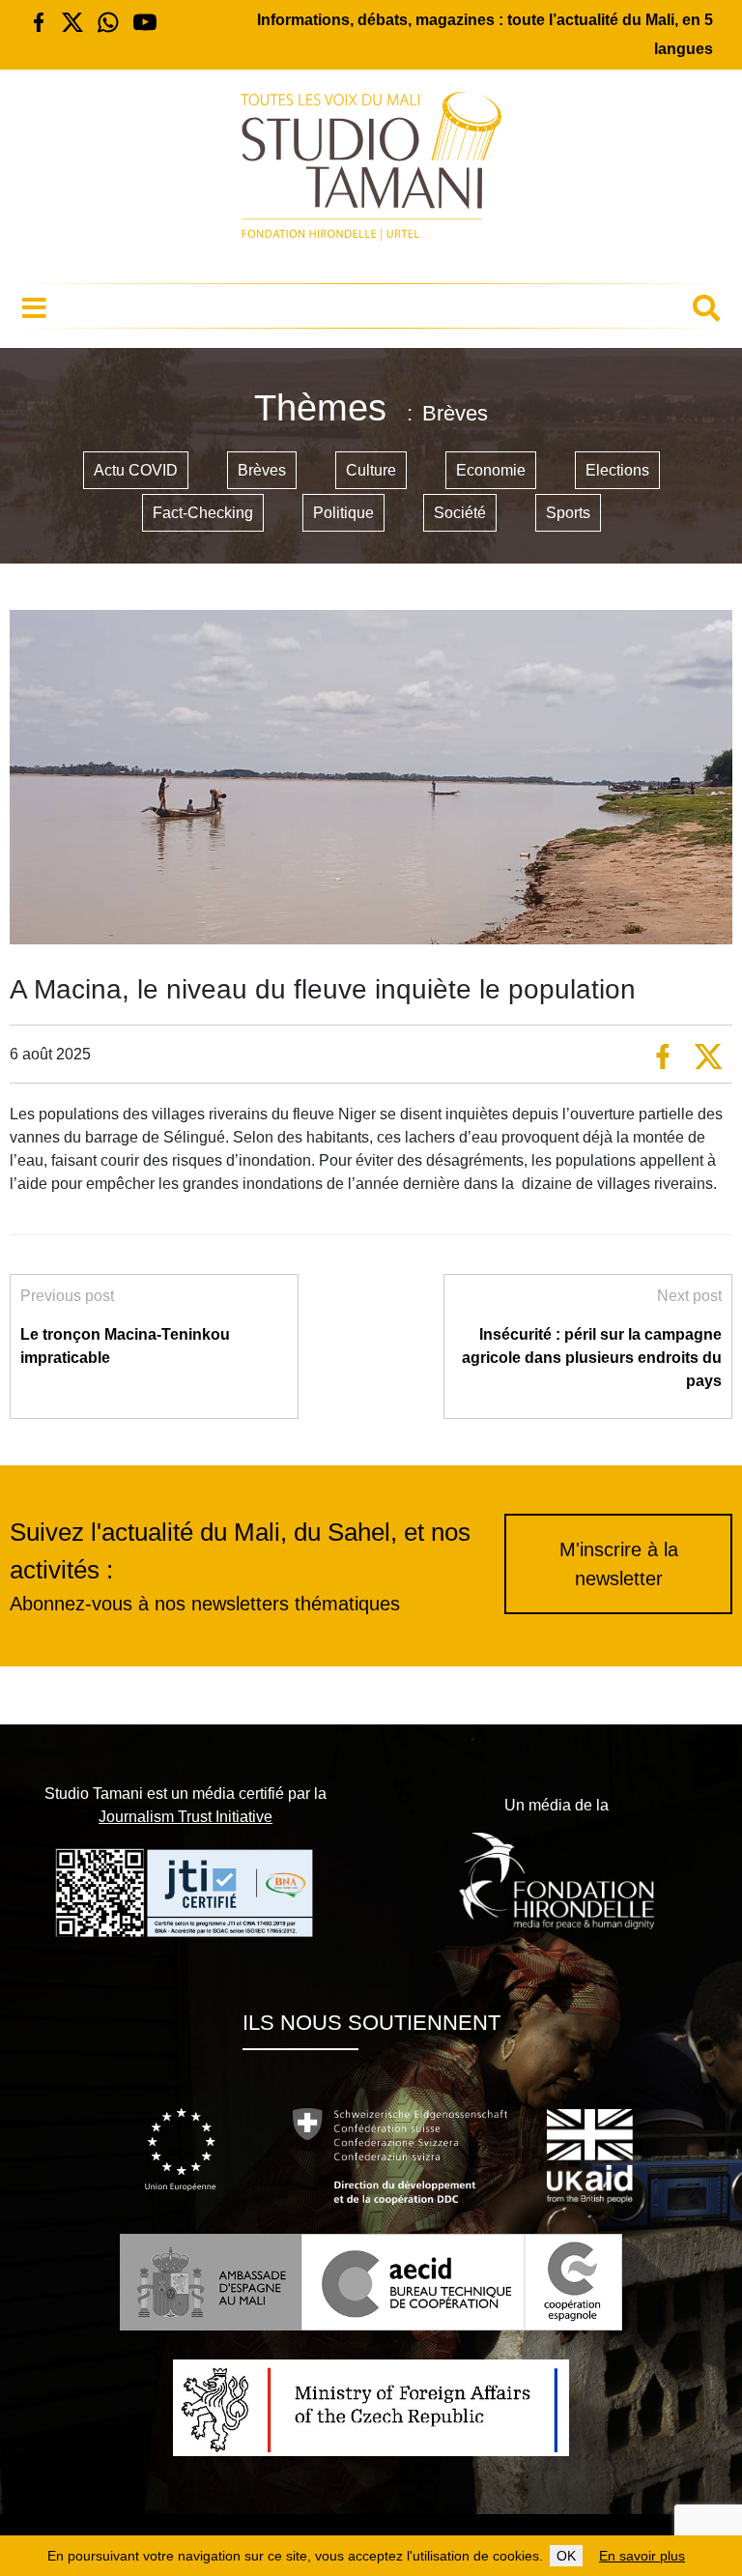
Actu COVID (136, 470)
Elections (617, 470)
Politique (343, 513)
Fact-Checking (203, 513)
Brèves (262, 470)
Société (460, 513)
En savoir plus (642, 2556)
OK (566, 2556)
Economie (491, 470)
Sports (568, 513)
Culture (371, 470)
